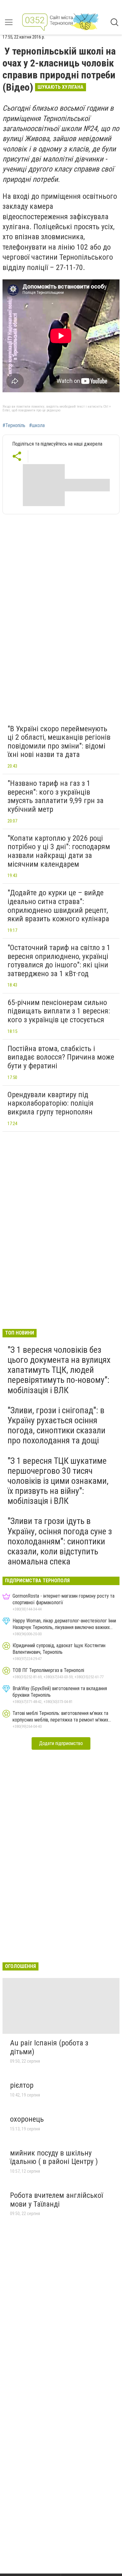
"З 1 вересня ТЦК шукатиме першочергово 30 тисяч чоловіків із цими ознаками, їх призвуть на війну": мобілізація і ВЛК (58, 1481)
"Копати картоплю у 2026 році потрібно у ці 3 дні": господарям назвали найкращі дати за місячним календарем (59, 851)
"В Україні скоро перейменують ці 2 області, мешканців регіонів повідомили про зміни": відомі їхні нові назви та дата (59, 742)
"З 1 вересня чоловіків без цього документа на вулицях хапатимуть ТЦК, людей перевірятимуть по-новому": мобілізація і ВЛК (59, 1370)
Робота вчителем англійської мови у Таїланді (56, 2200)
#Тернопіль (14, 426)
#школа (37, 426)
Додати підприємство (61, 1743)
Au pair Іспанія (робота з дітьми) (49, 2047)
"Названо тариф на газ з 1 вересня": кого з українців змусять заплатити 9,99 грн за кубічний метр (56, 796)
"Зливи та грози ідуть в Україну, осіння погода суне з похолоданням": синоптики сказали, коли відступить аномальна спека (60, 1541)
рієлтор (22, 2085)
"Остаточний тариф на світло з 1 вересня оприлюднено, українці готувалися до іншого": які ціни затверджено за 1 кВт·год (59, 961)
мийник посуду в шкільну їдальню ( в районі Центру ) (54, 2157)
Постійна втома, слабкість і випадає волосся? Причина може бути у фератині (61, 1057)
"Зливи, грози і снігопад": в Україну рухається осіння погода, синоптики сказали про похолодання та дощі (56, 1426)
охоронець (27, 2119)
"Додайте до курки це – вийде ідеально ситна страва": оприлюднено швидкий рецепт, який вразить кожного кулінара (58, 906)
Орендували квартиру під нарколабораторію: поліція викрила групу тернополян (51, 1103)
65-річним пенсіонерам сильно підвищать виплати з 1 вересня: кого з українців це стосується (59, 1011)
